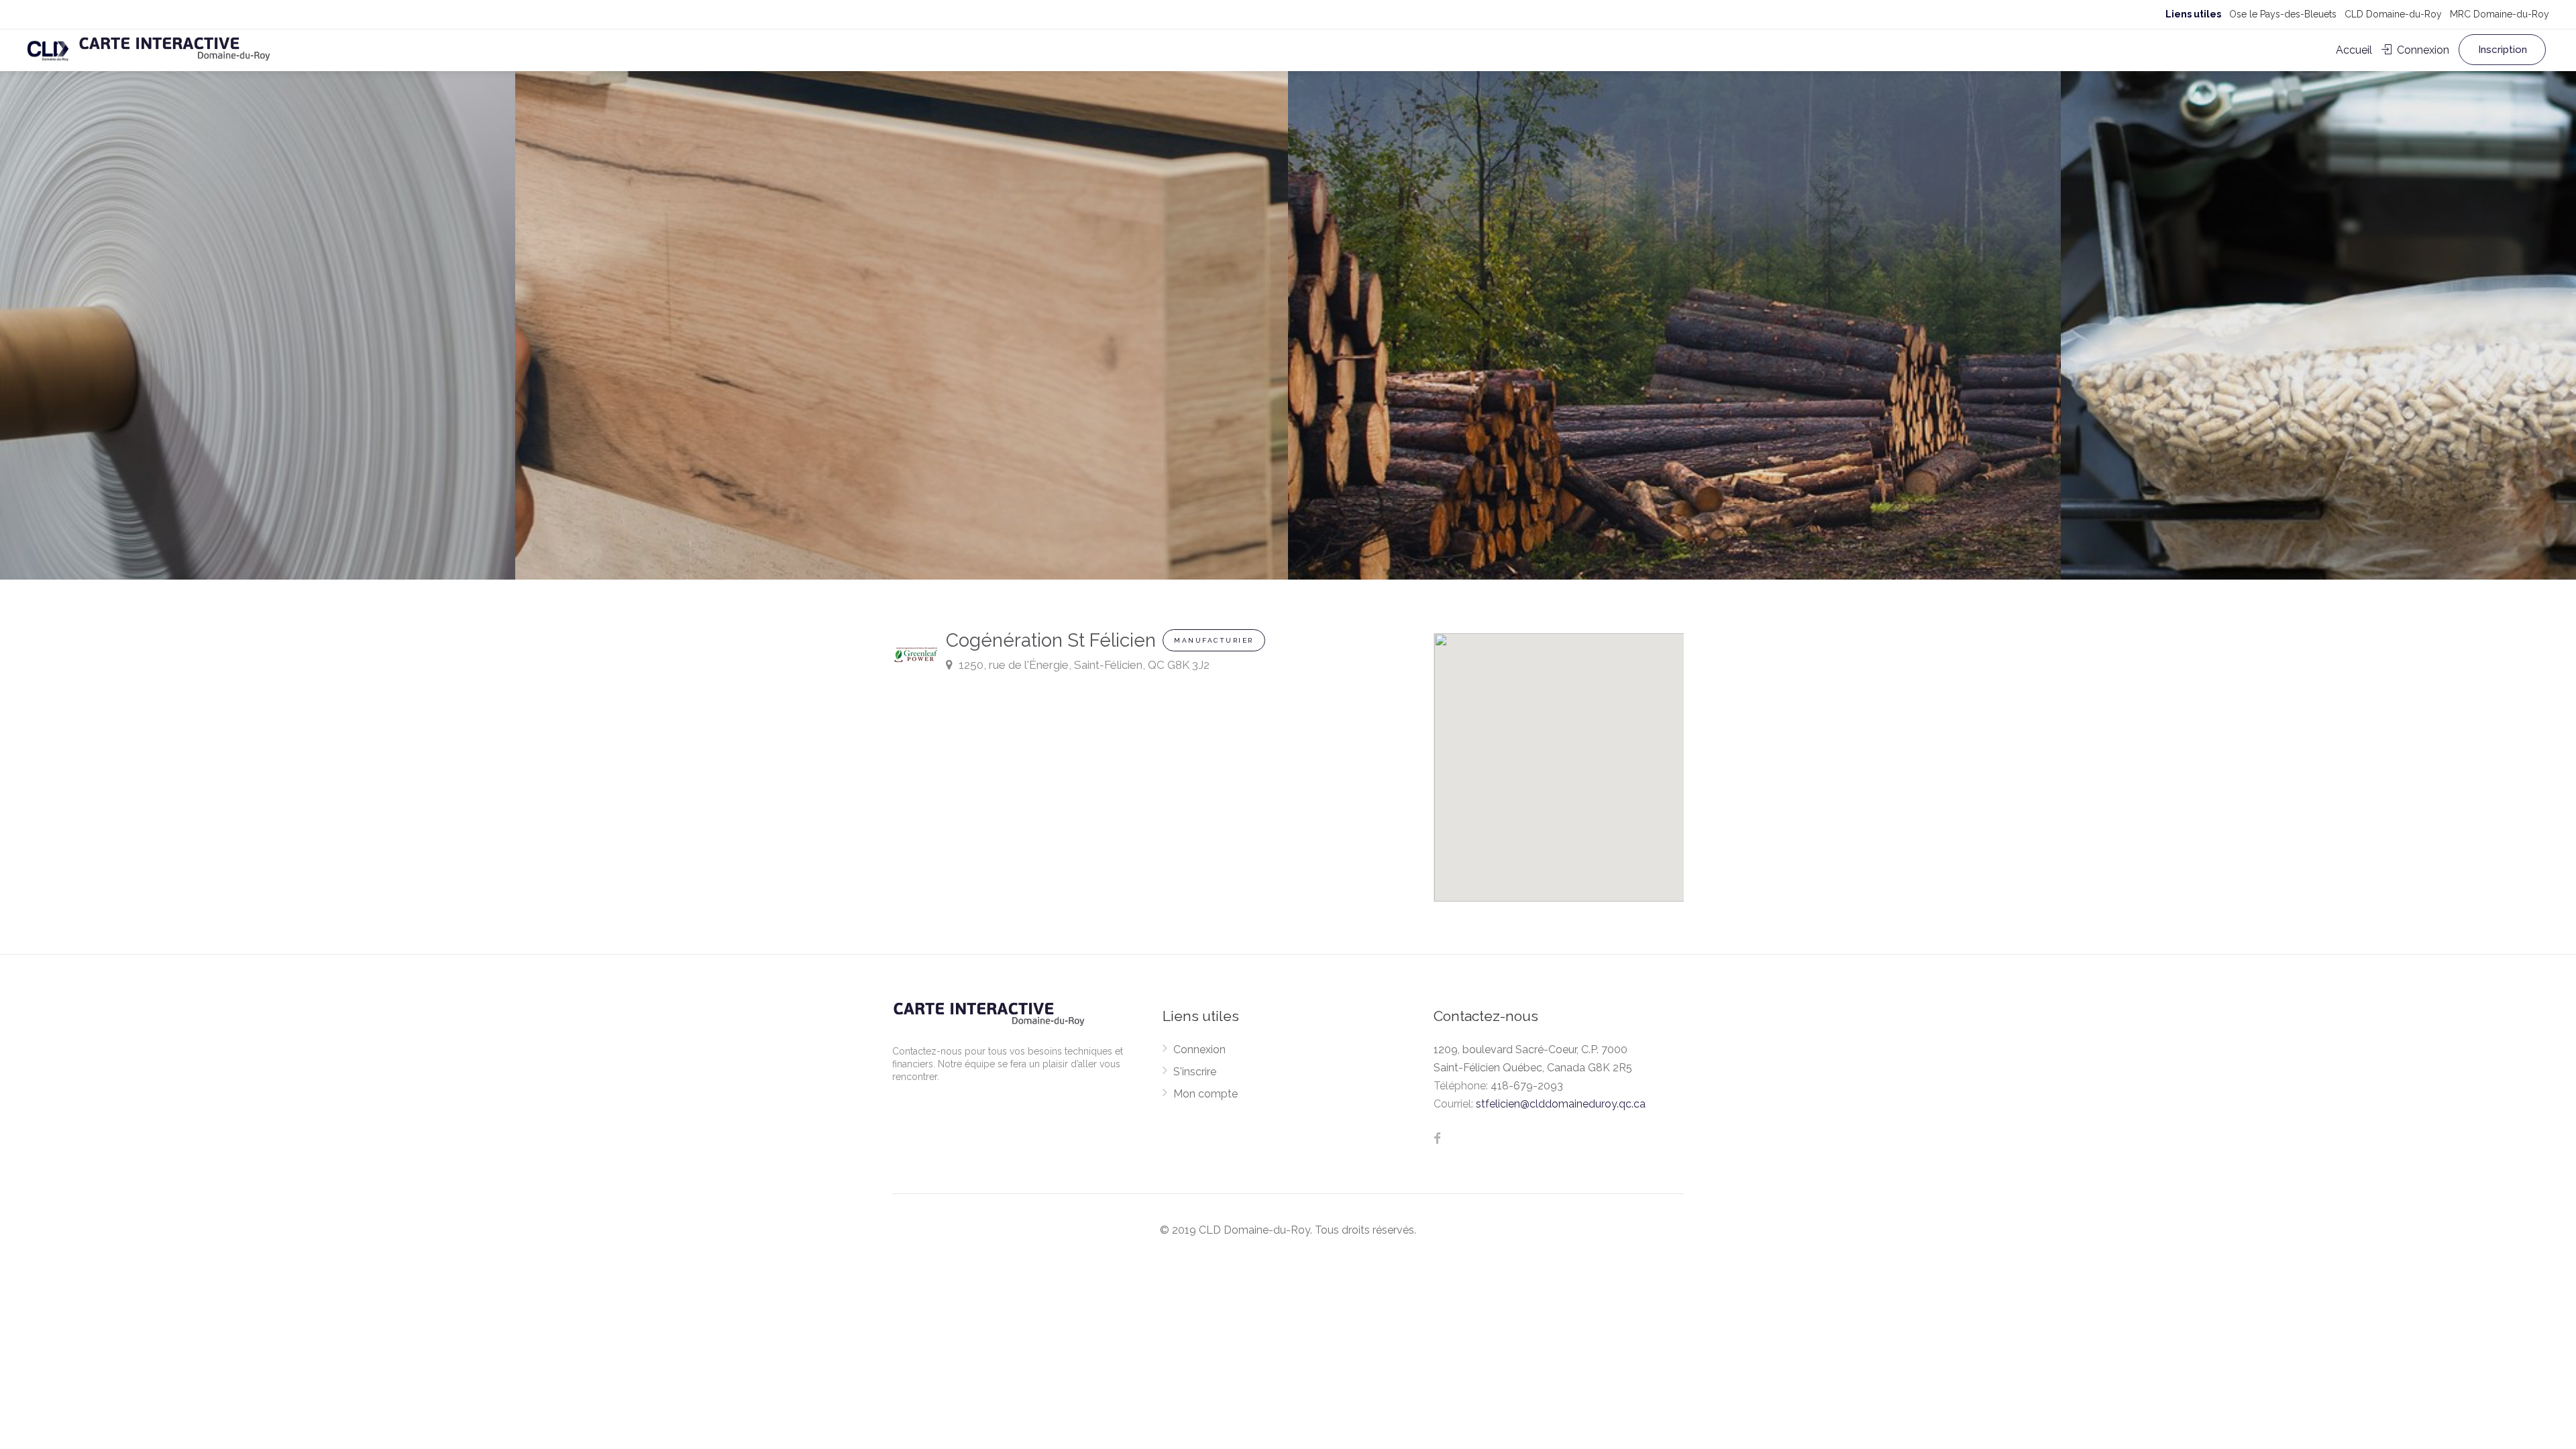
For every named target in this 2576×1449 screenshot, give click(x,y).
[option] (1674, 290)
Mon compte (1205, 1094)
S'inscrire (1195, 1072)
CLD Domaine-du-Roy (2393, 14)
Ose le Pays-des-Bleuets (2283, 14)
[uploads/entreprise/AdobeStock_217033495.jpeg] (902, 290)
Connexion (2422, 50)
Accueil (2354, 50)
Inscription (2503, 50)
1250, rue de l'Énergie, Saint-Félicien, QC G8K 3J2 (1083, 665)
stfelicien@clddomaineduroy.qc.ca (1561, 1104)
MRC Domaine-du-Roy (2500, 14)
